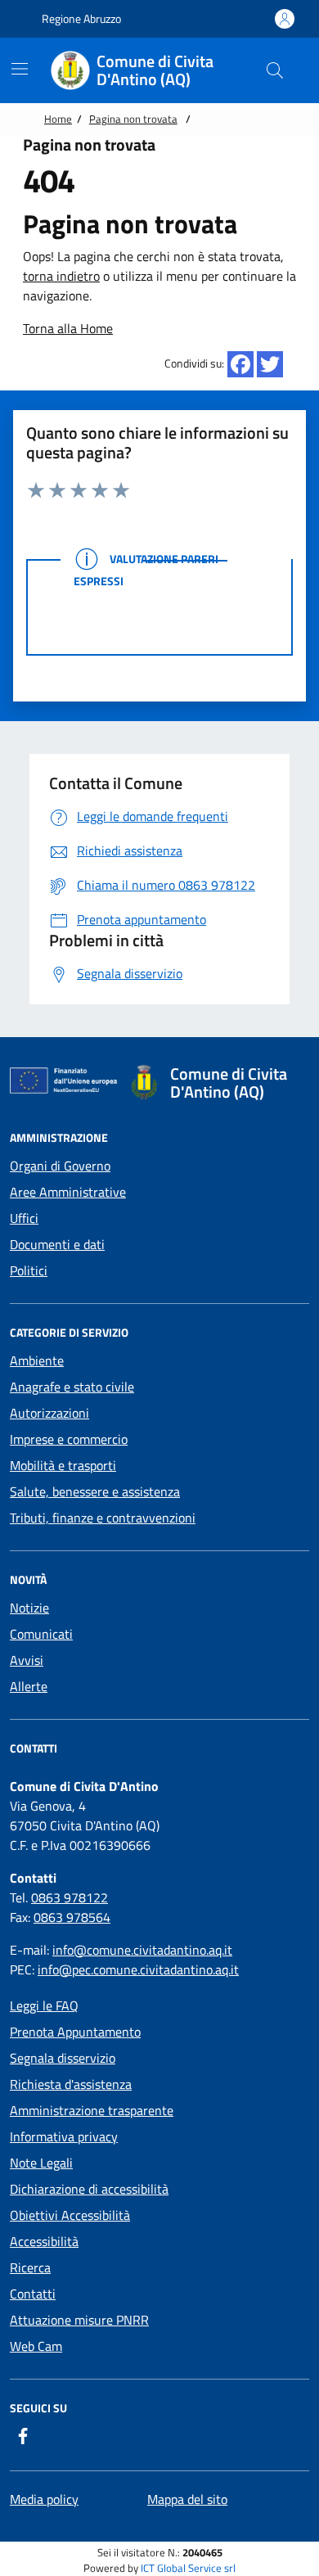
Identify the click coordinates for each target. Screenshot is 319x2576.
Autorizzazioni (49, 1413)
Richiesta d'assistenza (71, 2084)
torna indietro (61, 276)
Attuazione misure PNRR (79, 2320)
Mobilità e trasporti (63, 1465)
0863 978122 (70, 1897)
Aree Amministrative (68, 1192)
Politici (29, 1270)
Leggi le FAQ (44, 2005)
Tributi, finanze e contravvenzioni (103, 1518)
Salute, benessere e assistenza (95, 1491)
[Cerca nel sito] (275, 70)
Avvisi (27, 1660)
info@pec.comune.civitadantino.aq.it (138, 1969)
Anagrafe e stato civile (72, 1387)
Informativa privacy (64, 2136)
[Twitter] (270, 364)
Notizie (29, 1608)
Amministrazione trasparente (92, 2110)
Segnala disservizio (63, 2058)
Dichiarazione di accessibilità (89, 2189)
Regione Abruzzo (80, 18)
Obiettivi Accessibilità (70, 2215)
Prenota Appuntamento (75, 2032)
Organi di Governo (60, 1166)
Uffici (24, 1218)
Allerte (29, 1686)
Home (58, 119)
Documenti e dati (57, 1244)
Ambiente (37, 1360)
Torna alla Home (68, 328)
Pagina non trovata (133, 119)
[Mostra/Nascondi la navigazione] (20, 69)
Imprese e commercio (69, 1439)
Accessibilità (44, 2241)
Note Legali (41, 2163)
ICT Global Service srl (188, 2568)
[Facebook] (240, 364)
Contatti (33, 2294)
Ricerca (30, 2267)
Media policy (44, 2499)
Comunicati (41, 1634)
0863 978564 (72, 1917)
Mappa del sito (187, 2499)
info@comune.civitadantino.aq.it (142, 1950)
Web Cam (36, 2346)
